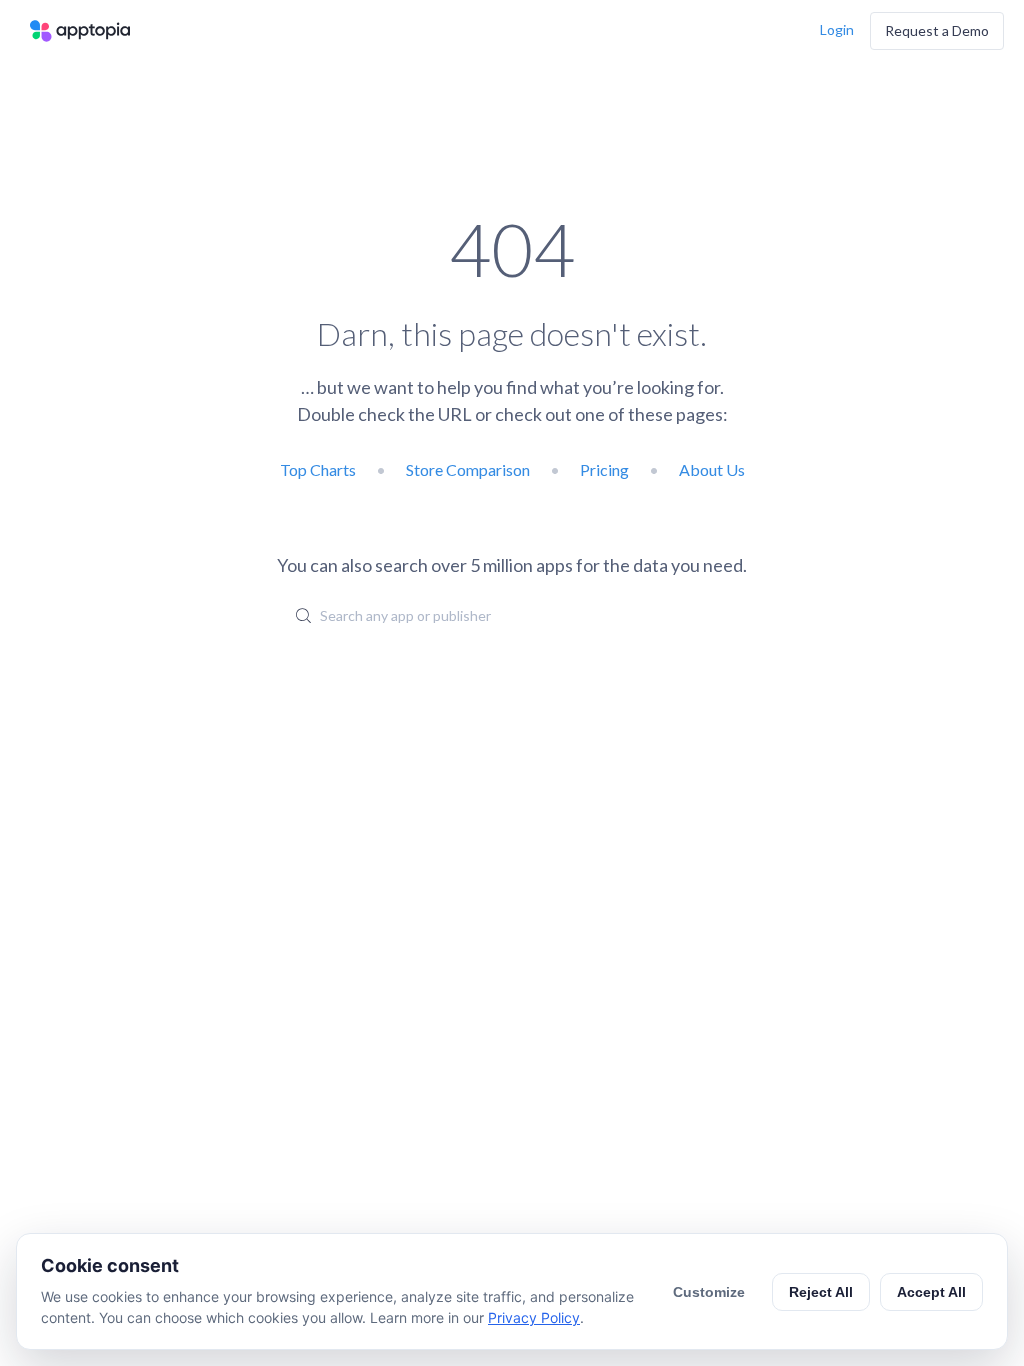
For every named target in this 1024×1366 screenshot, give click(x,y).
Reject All (821, 1292)
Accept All (931, 1292)
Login (837, 29)
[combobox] (512, 615)
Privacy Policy (534, 1317)
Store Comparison (468, 469)
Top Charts (318, 469)
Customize (709, 1292)
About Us (712, 469)
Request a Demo (937, 30)
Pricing (604, 469)
